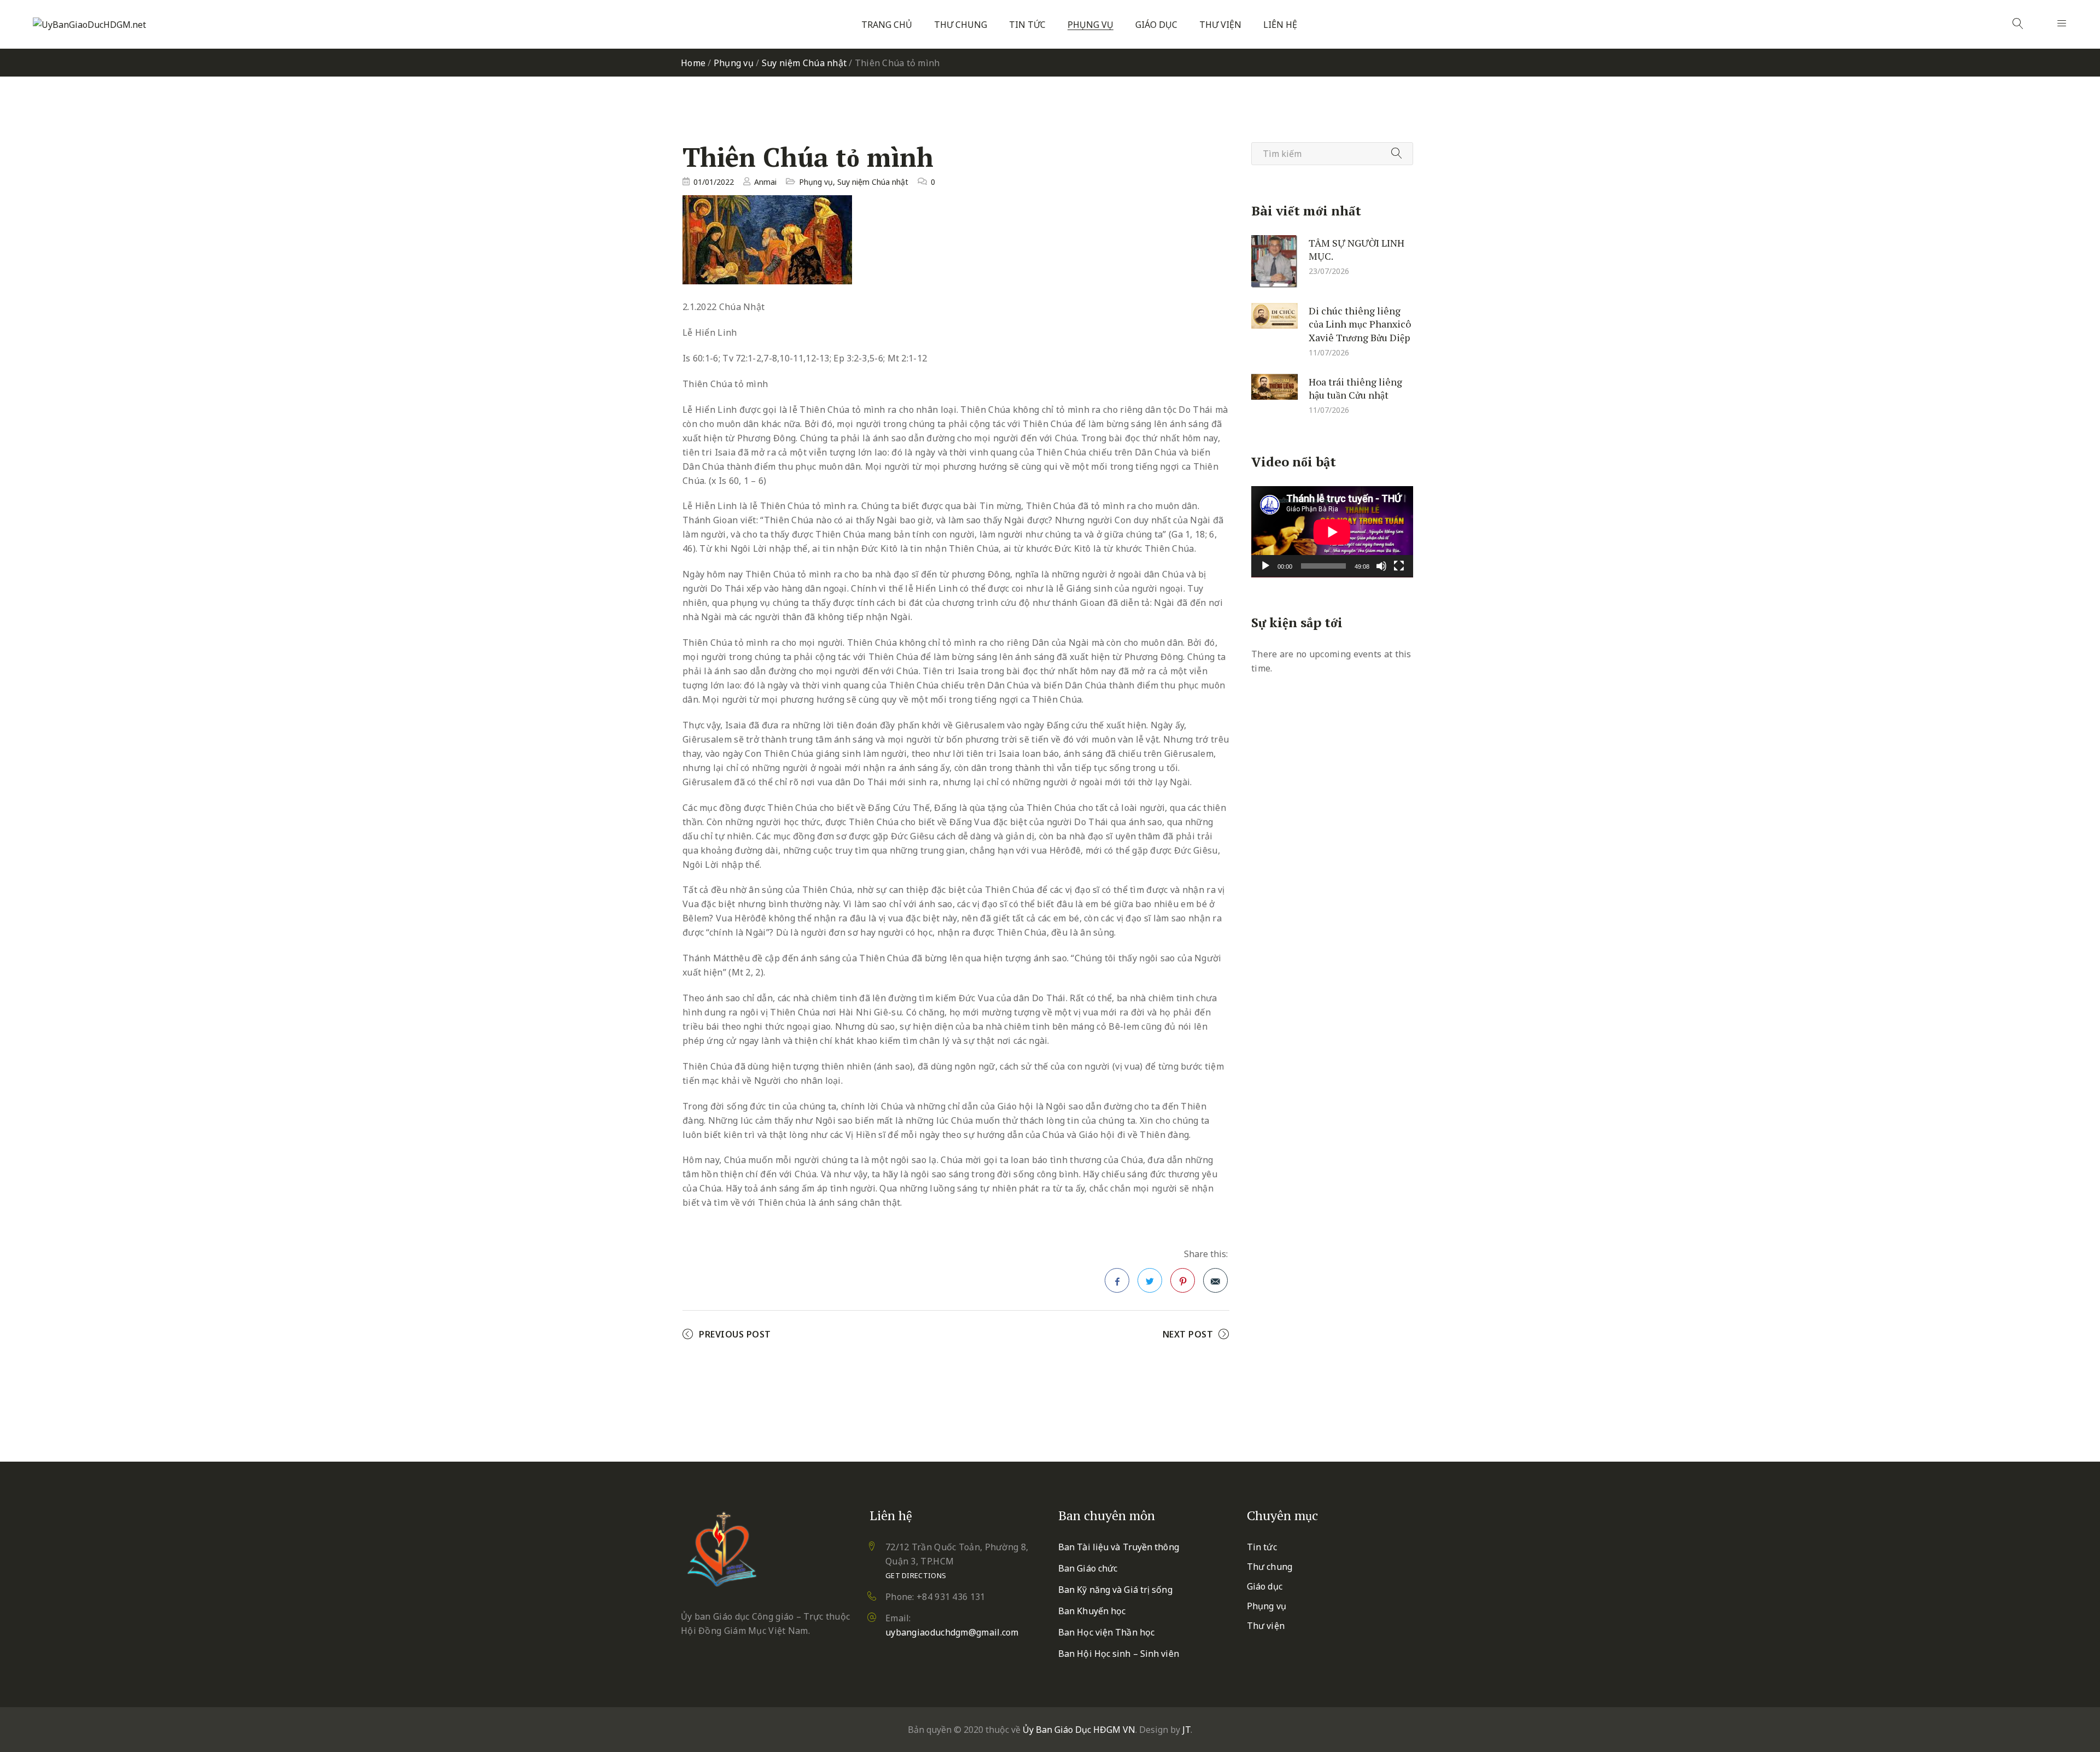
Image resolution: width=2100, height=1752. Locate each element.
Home (693, 63)
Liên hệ (1280, 25)
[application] (1332, 532)
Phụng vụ (1090, 25)
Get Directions (916, 1575)
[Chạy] (1265, 566)
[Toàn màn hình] (1399, 566)
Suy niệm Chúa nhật (804, 63)
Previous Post (735, 1334)
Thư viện (1220, 25)
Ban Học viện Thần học (1106, 1632)
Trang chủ (887, 25)
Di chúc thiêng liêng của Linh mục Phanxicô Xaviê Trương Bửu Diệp (1360, 323)
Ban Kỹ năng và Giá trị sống (1115, 1590)
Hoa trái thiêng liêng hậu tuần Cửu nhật (1355, 388)
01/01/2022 (714, 182)
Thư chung (961, 25)
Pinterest (1183, 1280)
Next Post (1188, 1334)
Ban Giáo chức (1088, 1568)
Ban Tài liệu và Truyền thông (1119, 1547)
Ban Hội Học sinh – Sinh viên (1119, 1654)
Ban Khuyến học (1092, 1611)
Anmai (765, 182)
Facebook (1117, 1280)
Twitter (1150, 1280)
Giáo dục (1156, 25)
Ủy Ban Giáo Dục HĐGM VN (1079, 1730)
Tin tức (1027, 25)
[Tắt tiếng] (1381, 566)
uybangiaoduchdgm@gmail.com (952, 1632)
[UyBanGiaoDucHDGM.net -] (89, 25)
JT (1186, 1730)
